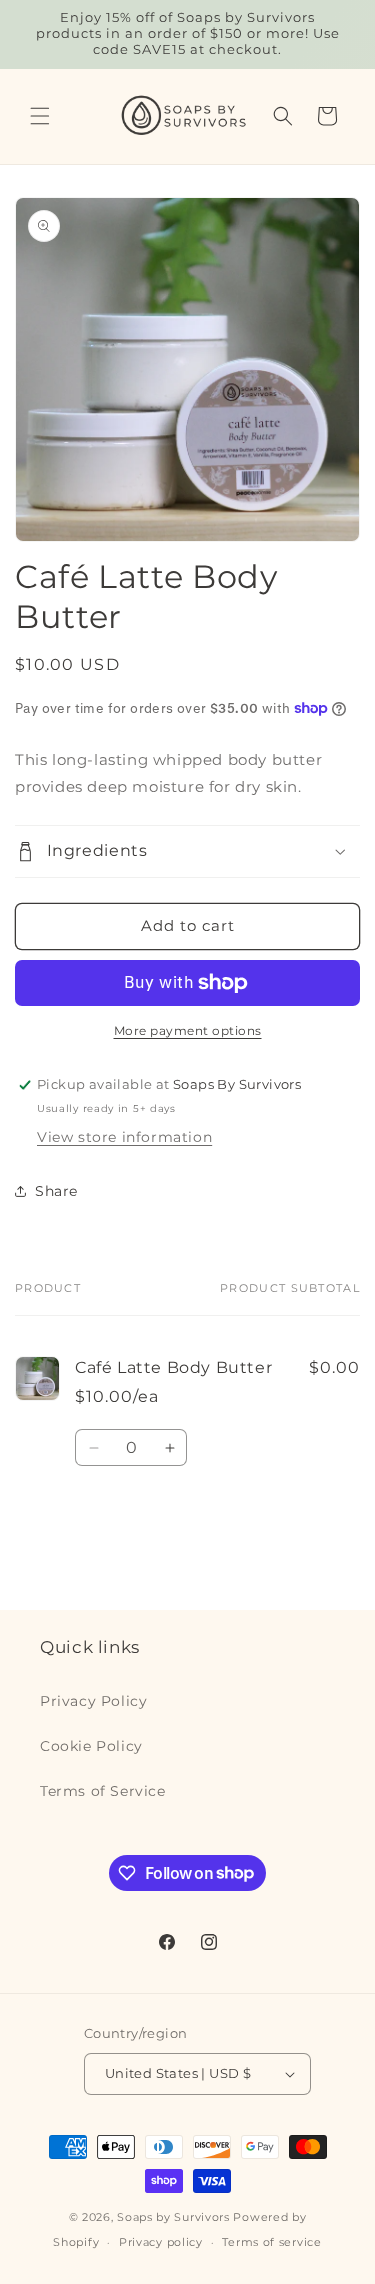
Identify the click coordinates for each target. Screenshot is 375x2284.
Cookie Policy (91, 1746)
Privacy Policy (93, 1701)
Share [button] (56, 1191)
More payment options (188, 1030)
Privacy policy (161, 2242)
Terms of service (271, 2242)
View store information (124, 1137)
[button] (40, 116)
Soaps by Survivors (173, 2217)
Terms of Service (103, 1791)
